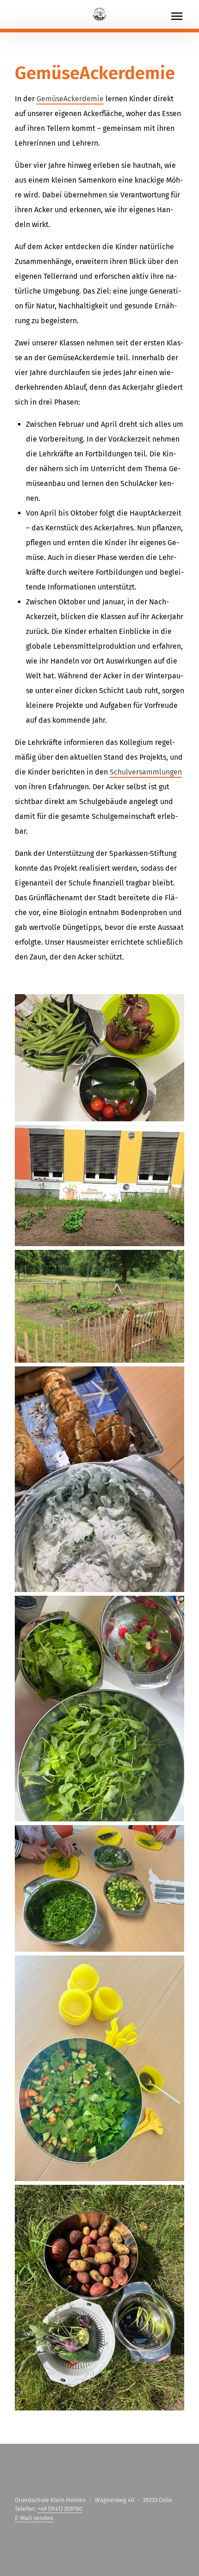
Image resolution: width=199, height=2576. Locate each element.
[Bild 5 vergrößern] (99, 1709)
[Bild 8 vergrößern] (99, 2298)
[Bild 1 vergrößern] (99, 1058)
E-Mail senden (34, 2518)
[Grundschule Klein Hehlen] (99, 14)
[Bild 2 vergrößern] (99, 1186)
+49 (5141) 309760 (60, 2509)
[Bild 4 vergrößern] (99, 1479)
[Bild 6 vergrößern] (99, 1889)
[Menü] (184, 16)
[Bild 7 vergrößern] (99, 2068)
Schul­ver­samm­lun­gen (146, 772)
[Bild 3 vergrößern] (99, 1306)
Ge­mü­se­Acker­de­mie (70, 99)
